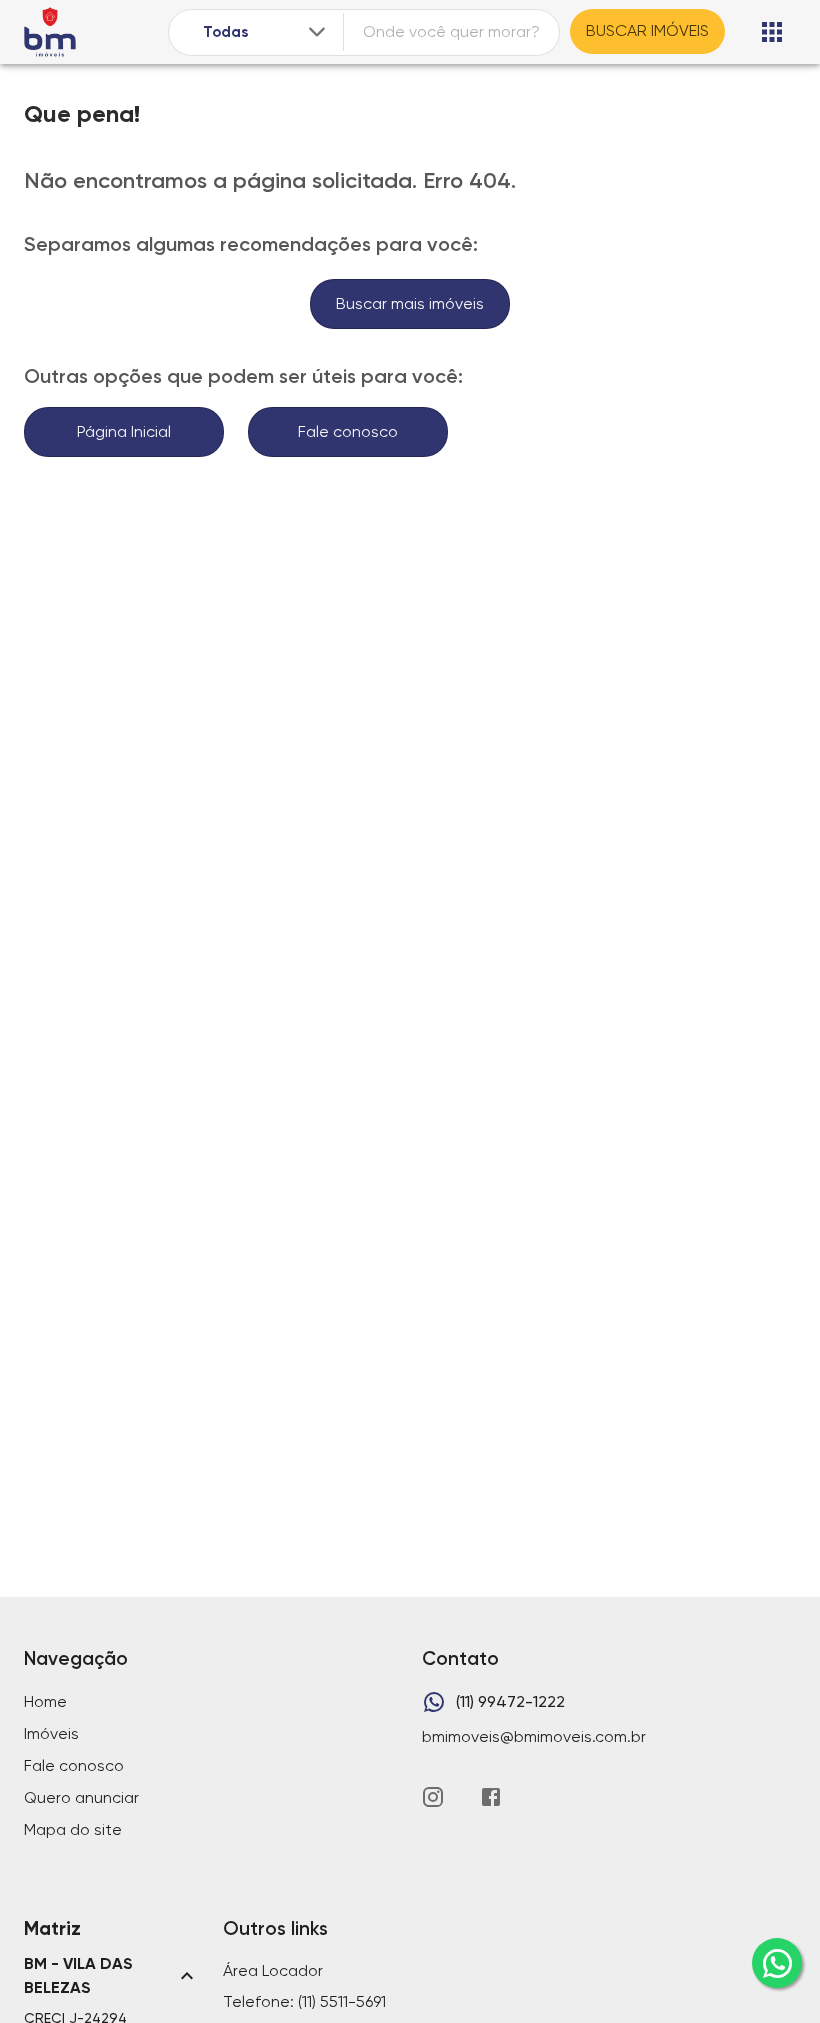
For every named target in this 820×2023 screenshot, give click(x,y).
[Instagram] (433, 1797)
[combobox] (266, 32)
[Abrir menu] (772, 32)
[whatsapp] (777, 1963)
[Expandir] (317, 32)
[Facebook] (491, 1797)
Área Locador (273, 1970)
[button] (111, 1976)
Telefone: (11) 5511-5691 (304, 2001)
